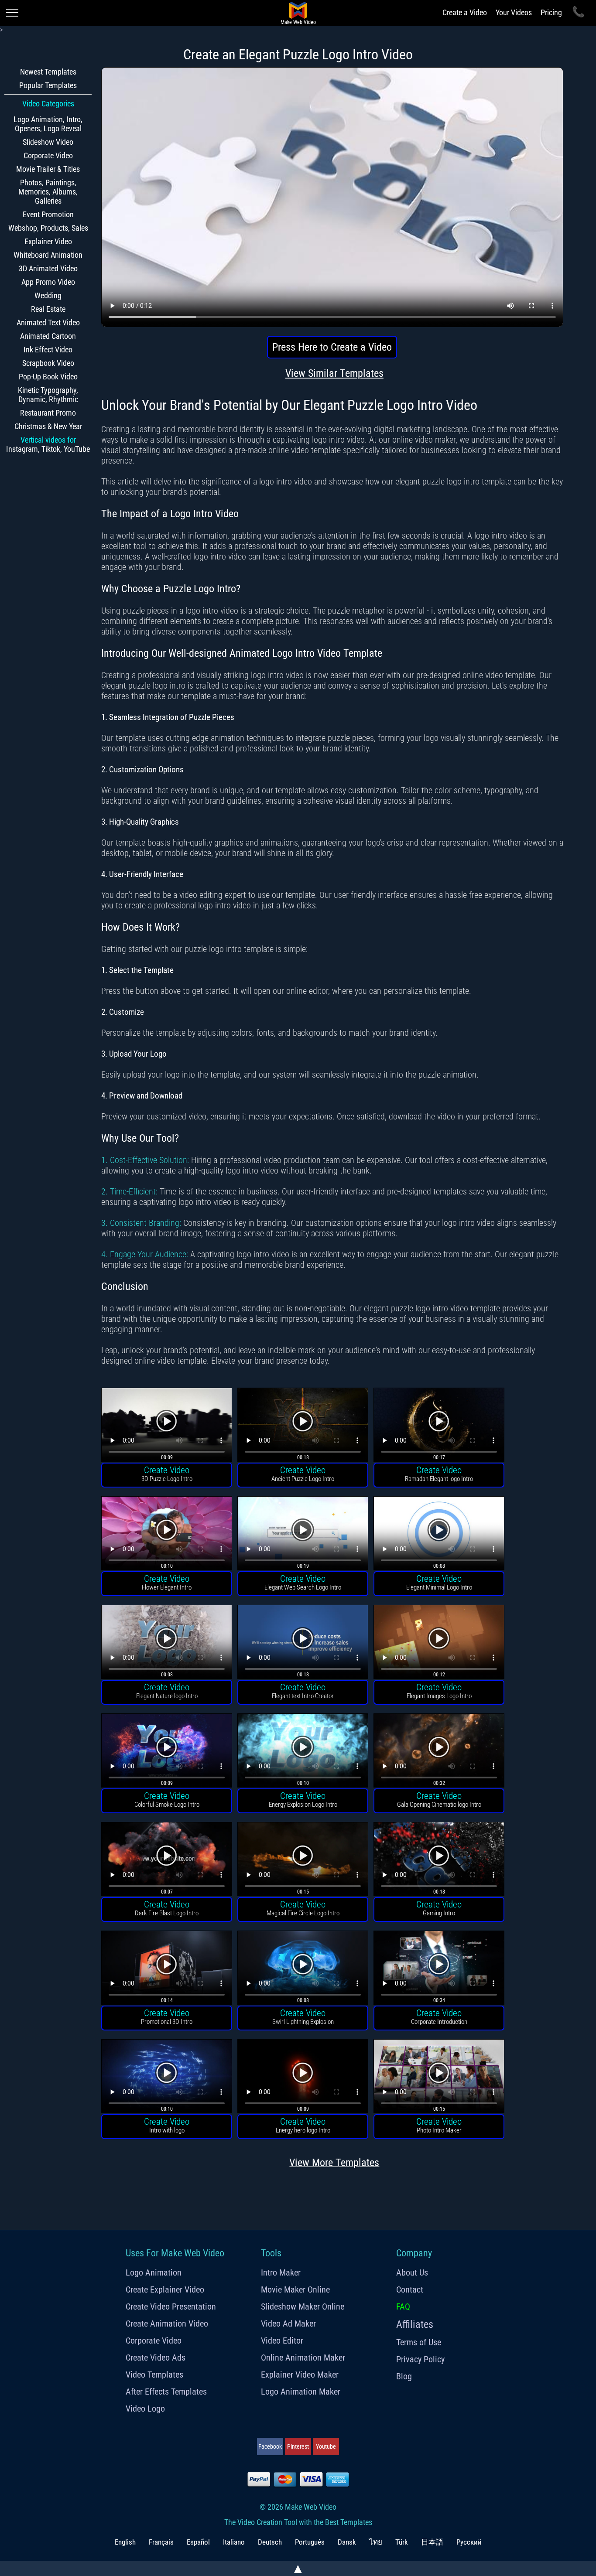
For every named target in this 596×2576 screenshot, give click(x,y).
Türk (402, 2542)
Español (198, 2542)
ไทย (376, 2542)
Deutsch (270, 2542)
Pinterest (298, 2446)
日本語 (432, 2542)
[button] (167, 1426)
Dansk (347, 2542)
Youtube (326, 2446)
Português (310, 2542)
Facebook (270, 2446)
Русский (469, 2542)
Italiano (234, 2542)
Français (161, 2542)
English (125, 2542)
